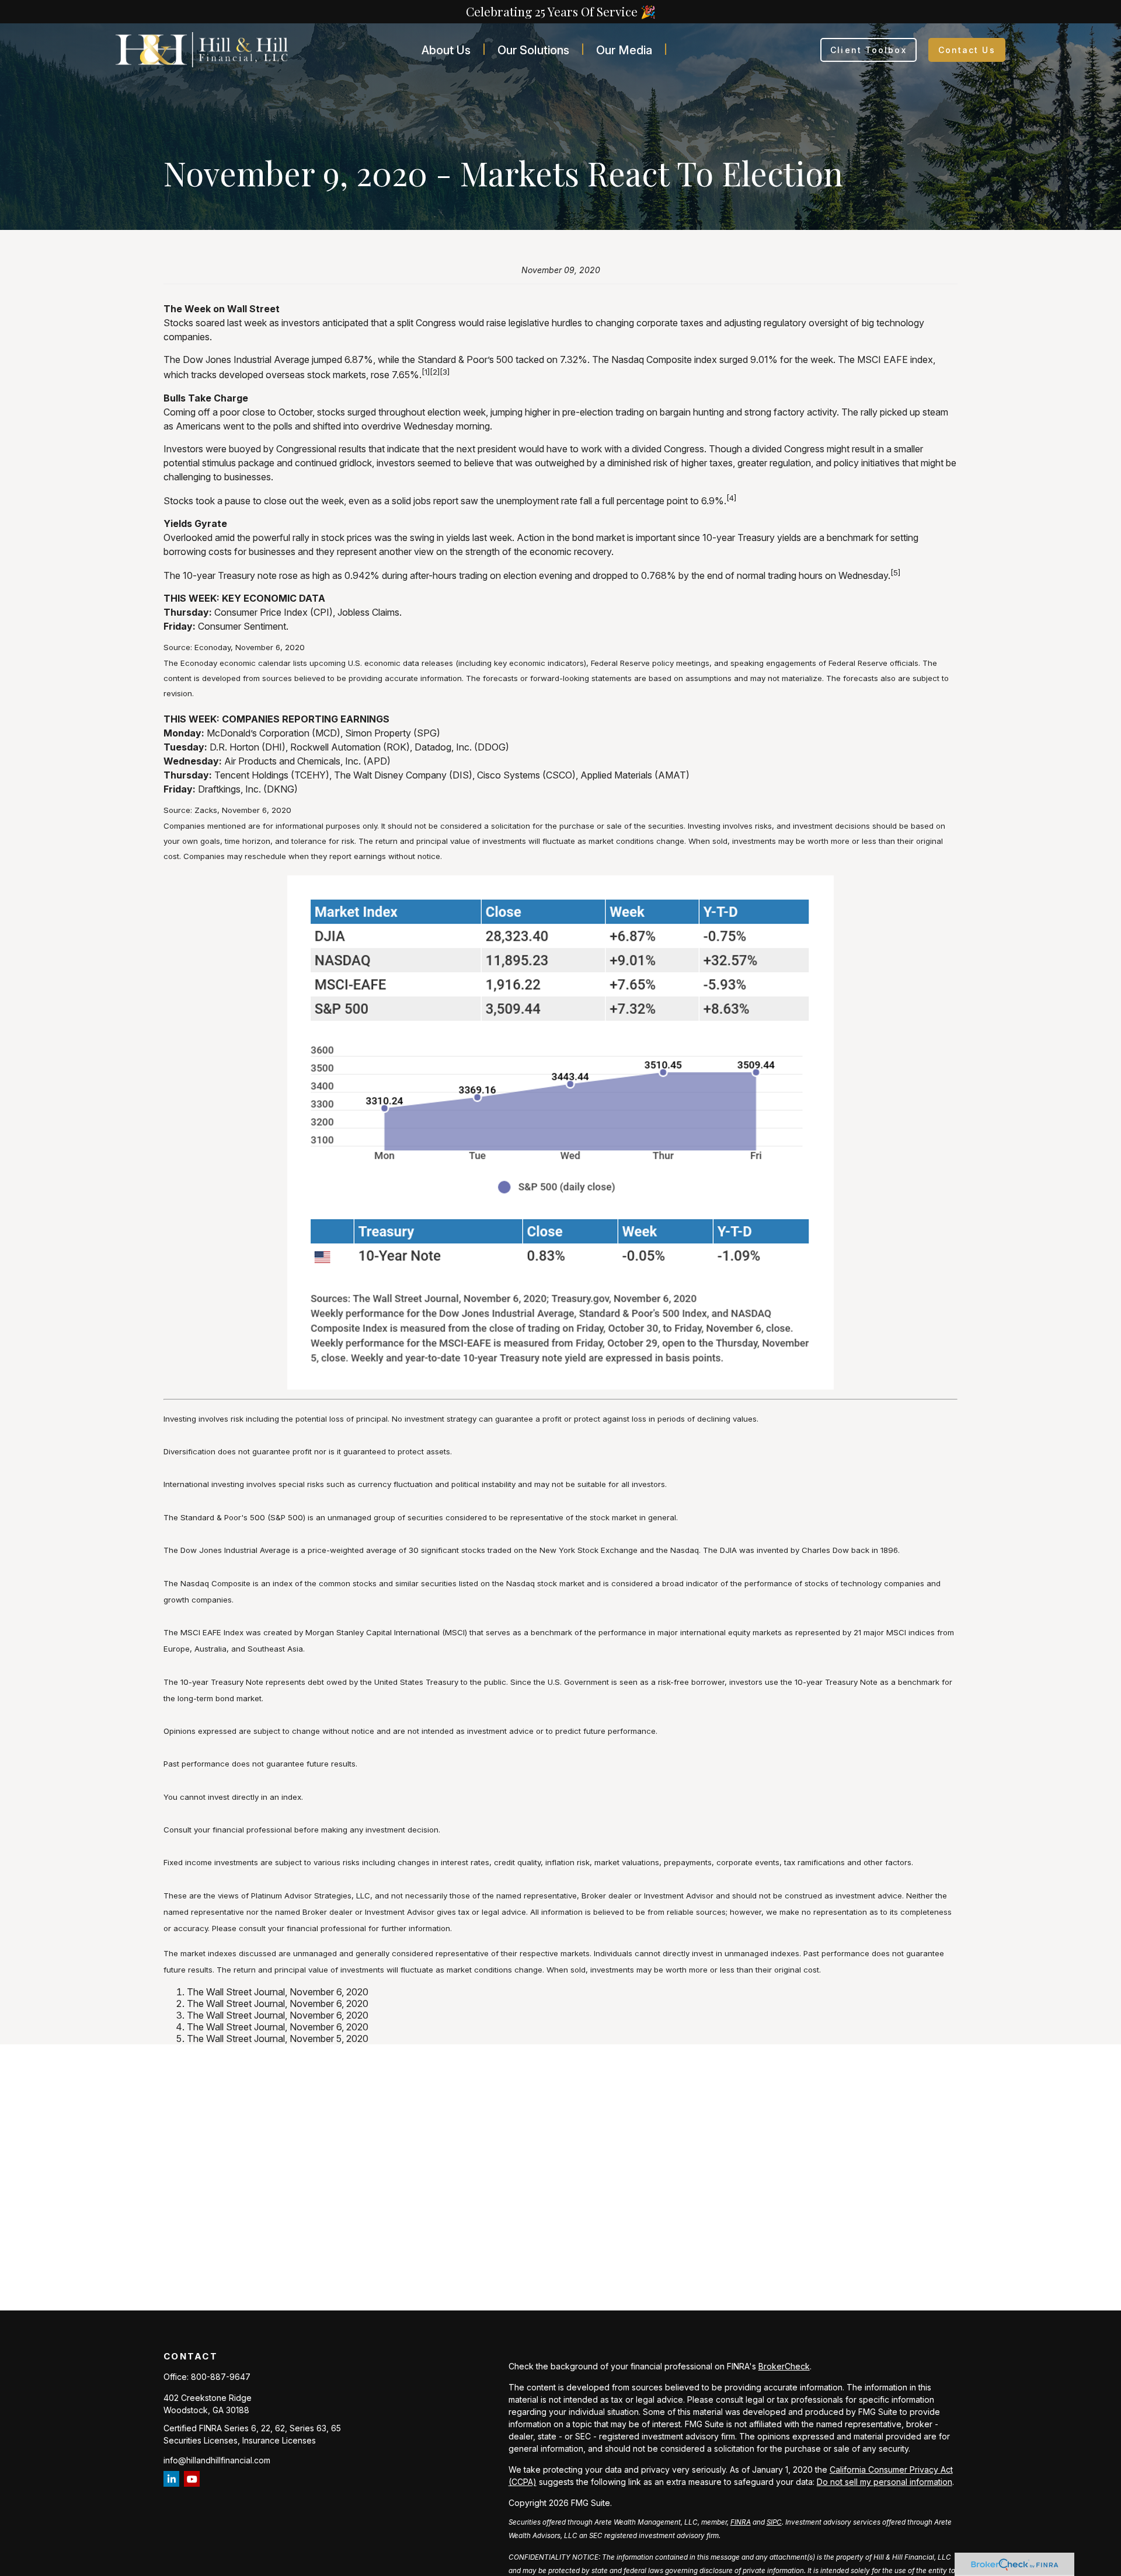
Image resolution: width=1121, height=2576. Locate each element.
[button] (446, 50)
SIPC (774, 2522)
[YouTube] (192, 2479)
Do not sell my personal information (885, 2482)
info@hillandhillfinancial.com (217, 2460)
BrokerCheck (784, 2366)
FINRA (741, 2522)
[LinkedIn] (171, 2479)
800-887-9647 (221, 2377)
